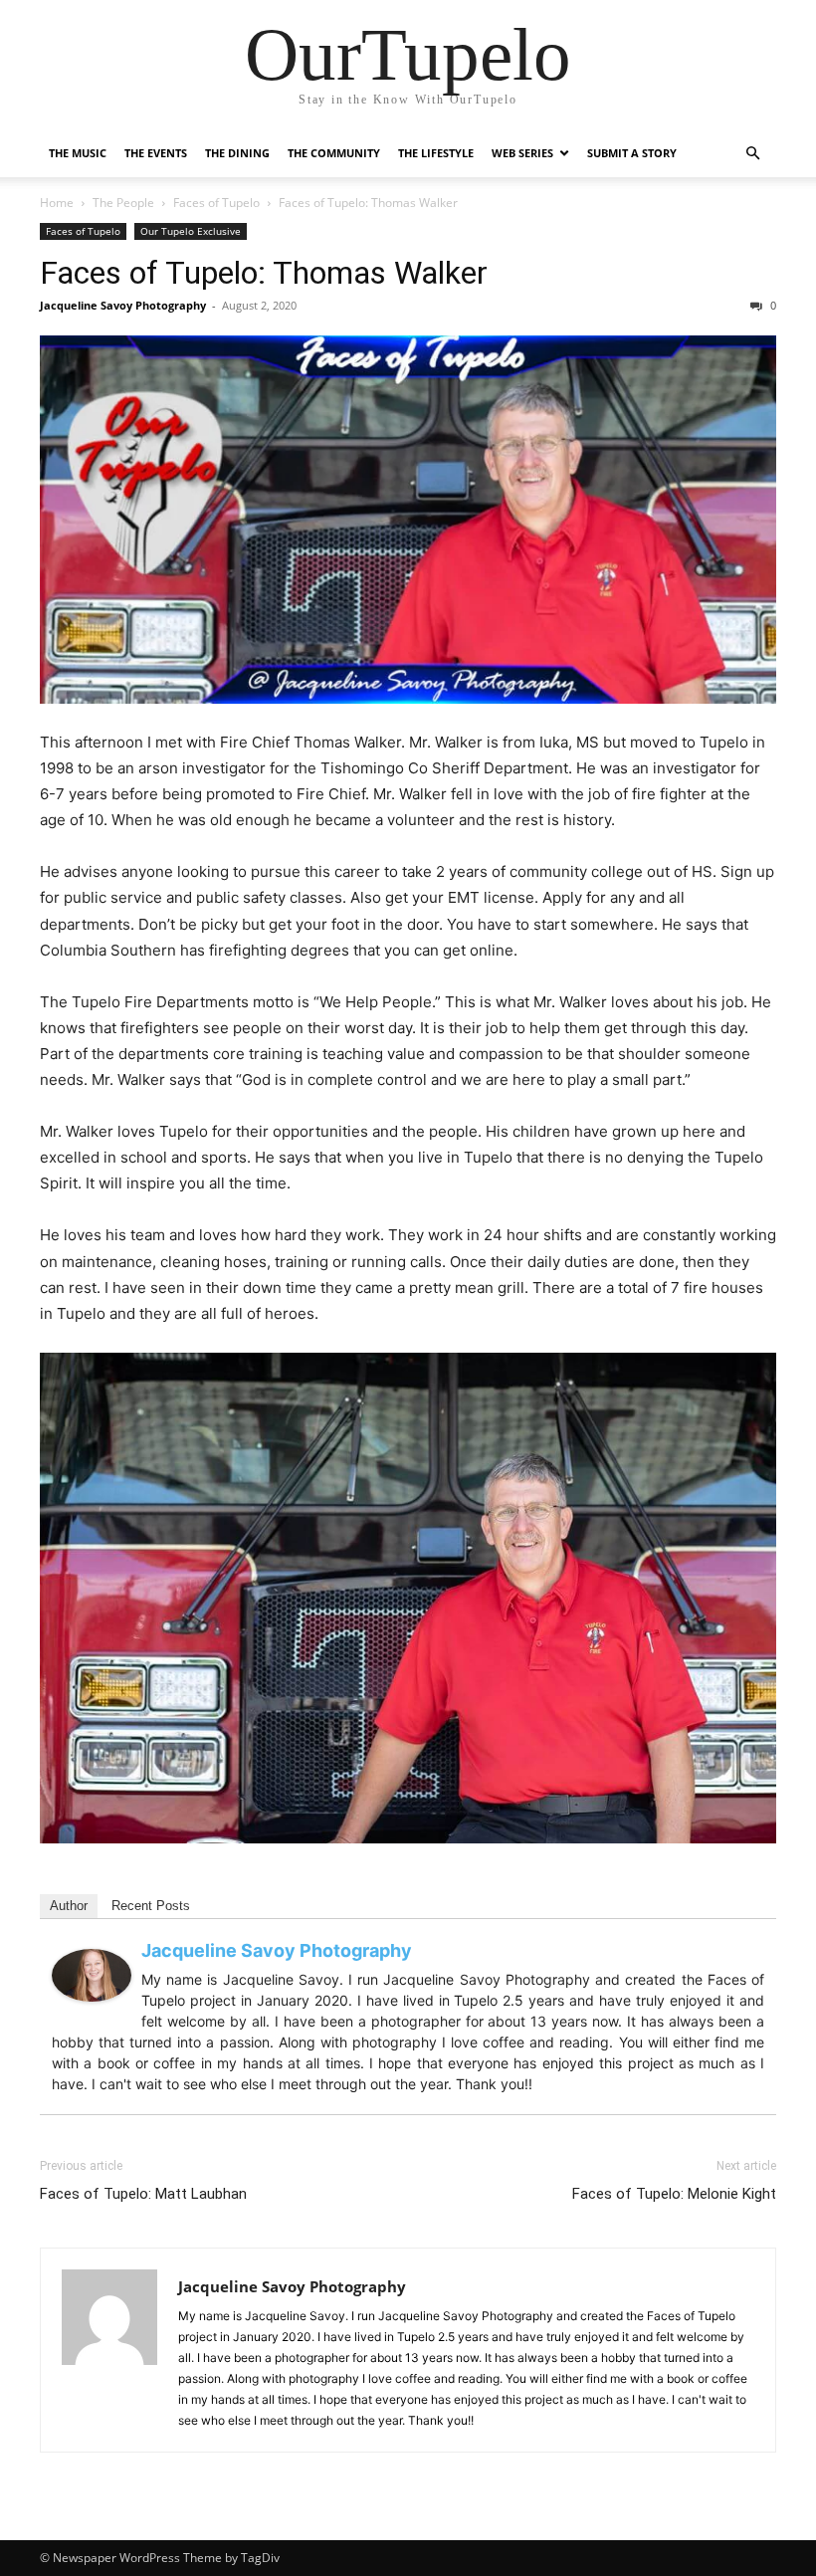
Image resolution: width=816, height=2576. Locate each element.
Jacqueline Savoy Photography (123, 305)
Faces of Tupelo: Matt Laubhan (143, 2194)
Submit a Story (632, 153)
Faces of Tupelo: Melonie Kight (674, 2194)
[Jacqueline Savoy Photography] (92, 1975)
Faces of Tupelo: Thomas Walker (264, 273)
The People (123, 203)
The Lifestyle (436, 153)
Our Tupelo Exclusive (191, 231)
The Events (156, 153)
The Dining (237, 153)
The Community (334, 153)
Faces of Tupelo (216, 203)
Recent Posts (151, 1906)
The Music (78, 153)
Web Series (522, 153)
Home (57, 203)
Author (69, 1906)
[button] (752, 154)
